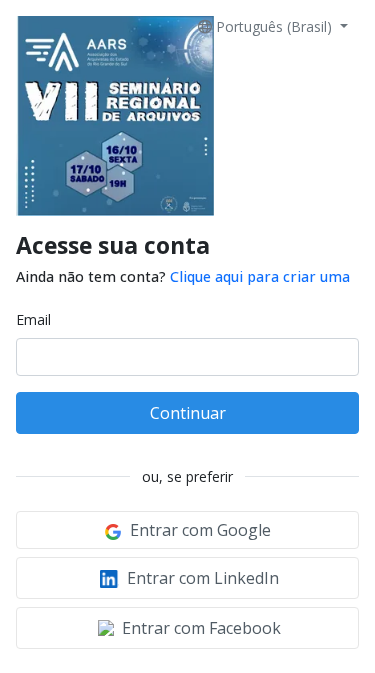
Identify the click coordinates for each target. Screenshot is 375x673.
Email (33, 319)
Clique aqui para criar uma (260, 276)
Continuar (188, 413)
